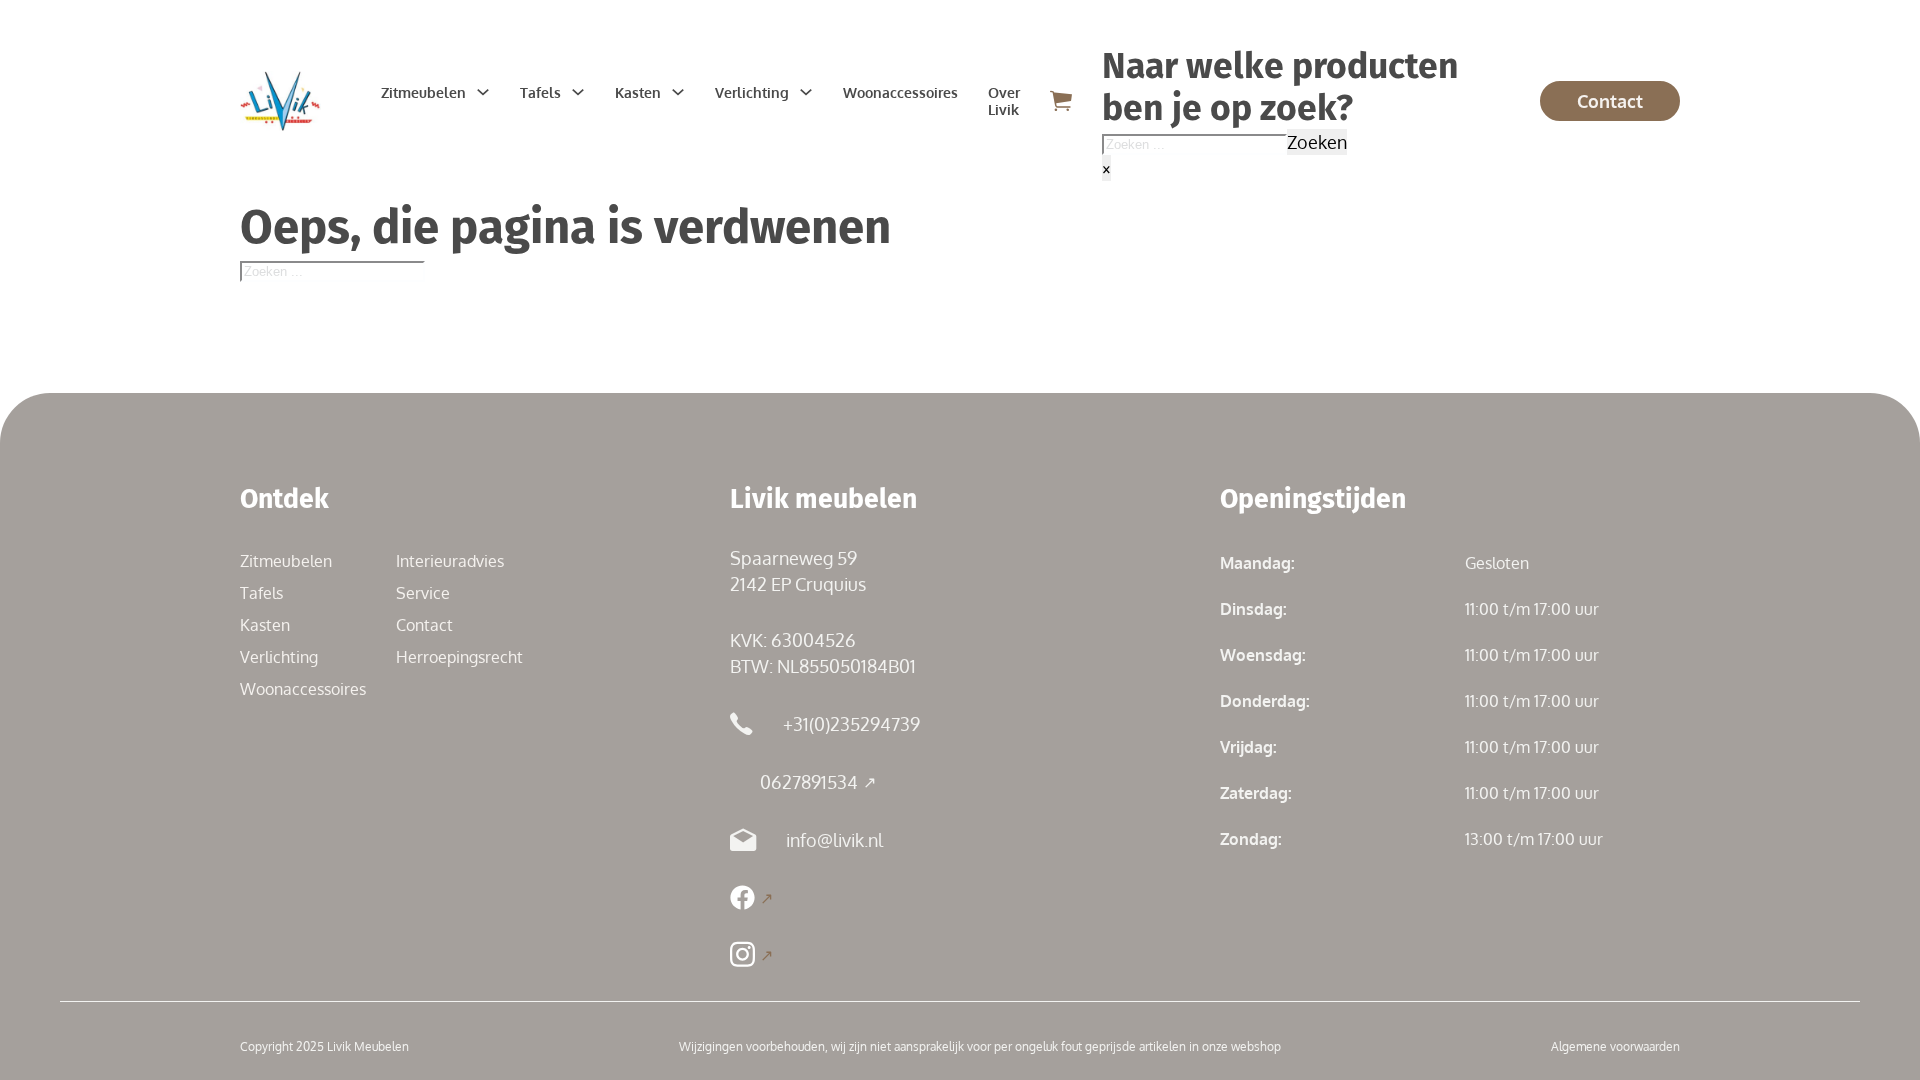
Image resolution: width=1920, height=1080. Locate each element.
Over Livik (1004, 101)
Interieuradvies (450, 561)
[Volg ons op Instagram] (751, 954)
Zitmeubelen (423, 92)
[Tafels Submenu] (578, 92)
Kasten (638, 92)
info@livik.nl (834, 840)
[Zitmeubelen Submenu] (483, 92)
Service (423, 593)
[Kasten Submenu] (678, 92)
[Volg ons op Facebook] (751, 897)
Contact (1610, 101)
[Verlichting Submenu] (806, 92)
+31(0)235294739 (851, 724)
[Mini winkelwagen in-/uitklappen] (1061, 100)
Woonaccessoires (900, 92)
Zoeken (1317, 142)
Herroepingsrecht (459, 657)
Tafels (540, 92)
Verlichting (752, 92)
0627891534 (809, 782)
